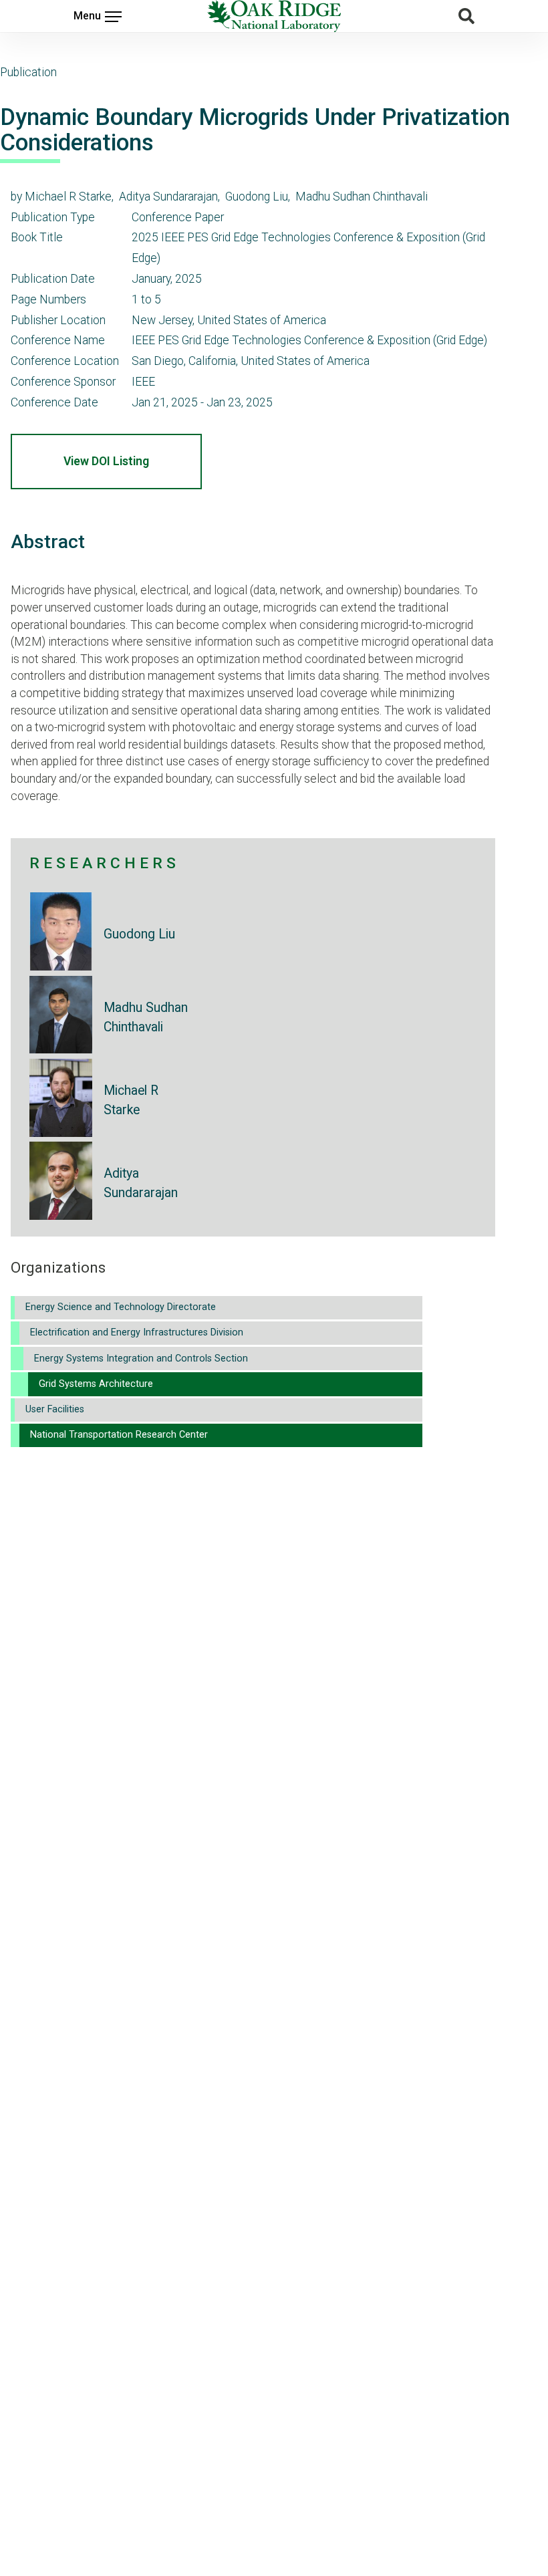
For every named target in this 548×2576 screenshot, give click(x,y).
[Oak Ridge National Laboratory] (274, 16)
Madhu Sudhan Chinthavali (146, 1017)
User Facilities (55, 1409)
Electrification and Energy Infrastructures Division (137, 1332)
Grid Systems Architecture (96, 1384)
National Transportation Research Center (119, 1435)
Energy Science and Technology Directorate (121, 1307)
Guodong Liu (139, 934)
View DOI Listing (106, 461)
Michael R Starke (131, 1100)
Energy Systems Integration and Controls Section (141, 1359)
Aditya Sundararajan (141, 1183)
